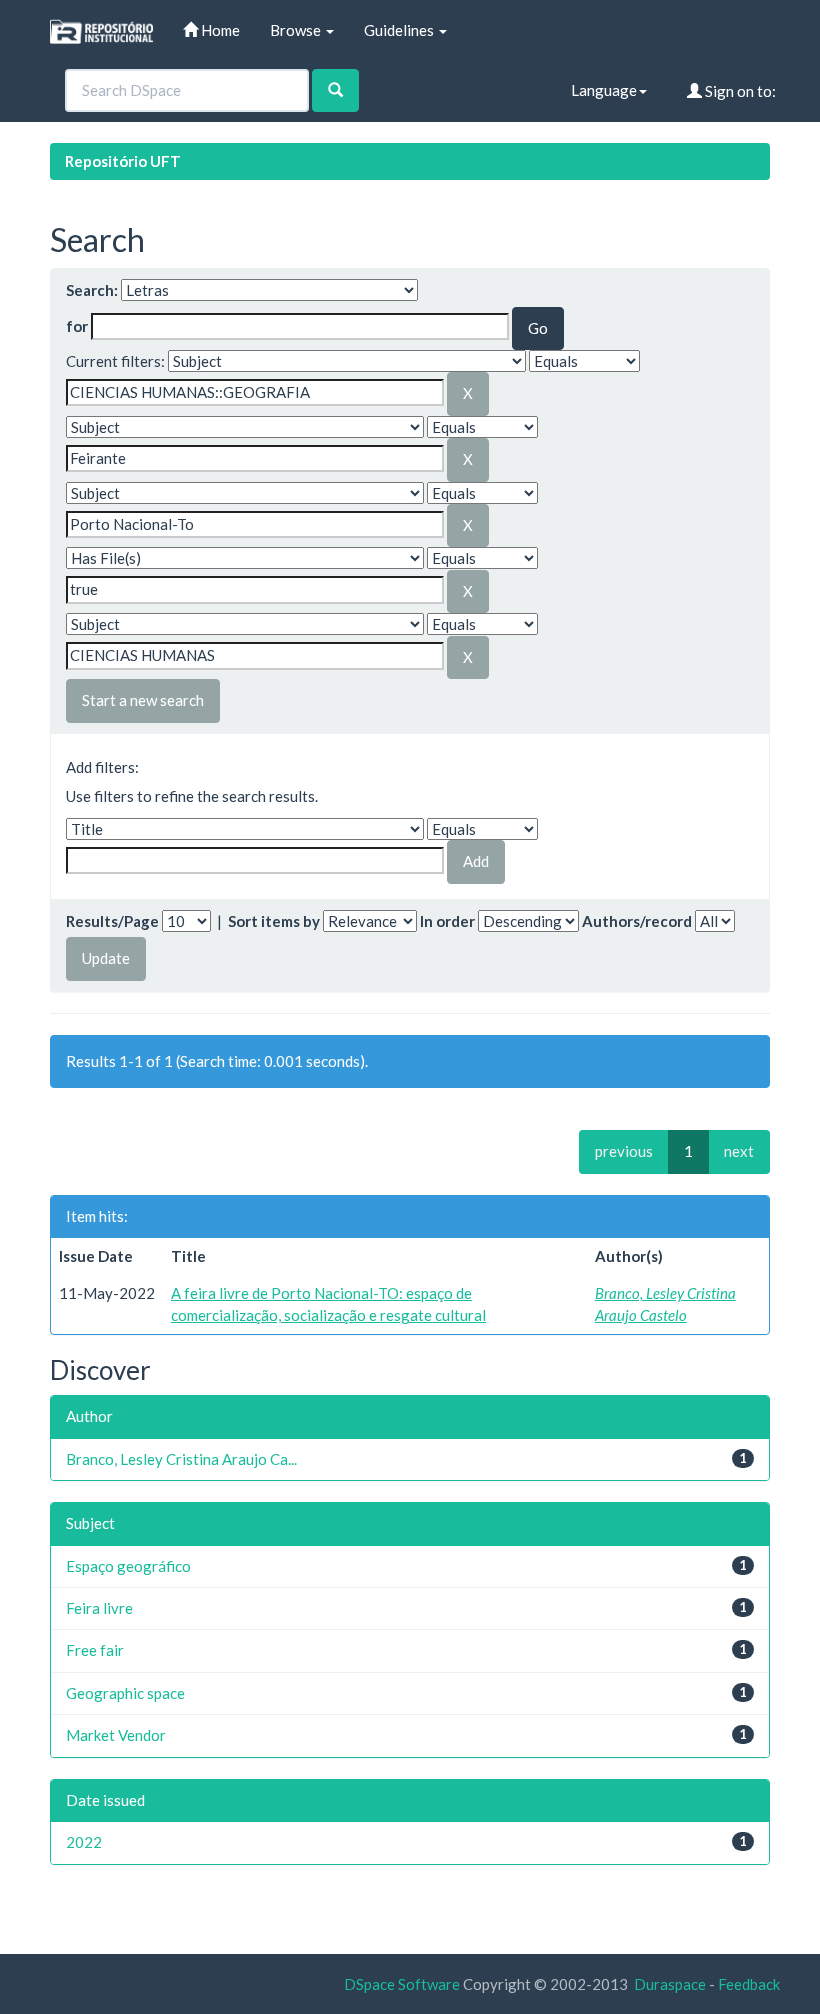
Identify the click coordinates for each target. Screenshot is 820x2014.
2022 (84, 1842)
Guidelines (400, 30)
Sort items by (274, 921)
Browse (297, 30)
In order (447, 921)
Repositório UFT (123, 161)
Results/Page (112, 921)
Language (604, 90)
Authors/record (637, 921)
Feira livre (99, 1608)
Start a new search (143, 700)
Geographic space (125, 1693)
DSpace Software (402, 1984)
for (77, 326)
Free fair (95, 1650)
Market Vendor (116, 1735)
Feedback (749, 1984)
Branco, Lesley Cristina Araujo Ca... (181, 1459)
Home (219, 30)
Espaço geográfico (128, 1566)
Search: (92, 290)
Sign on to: (739, 91)
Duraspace (670, 1984)
